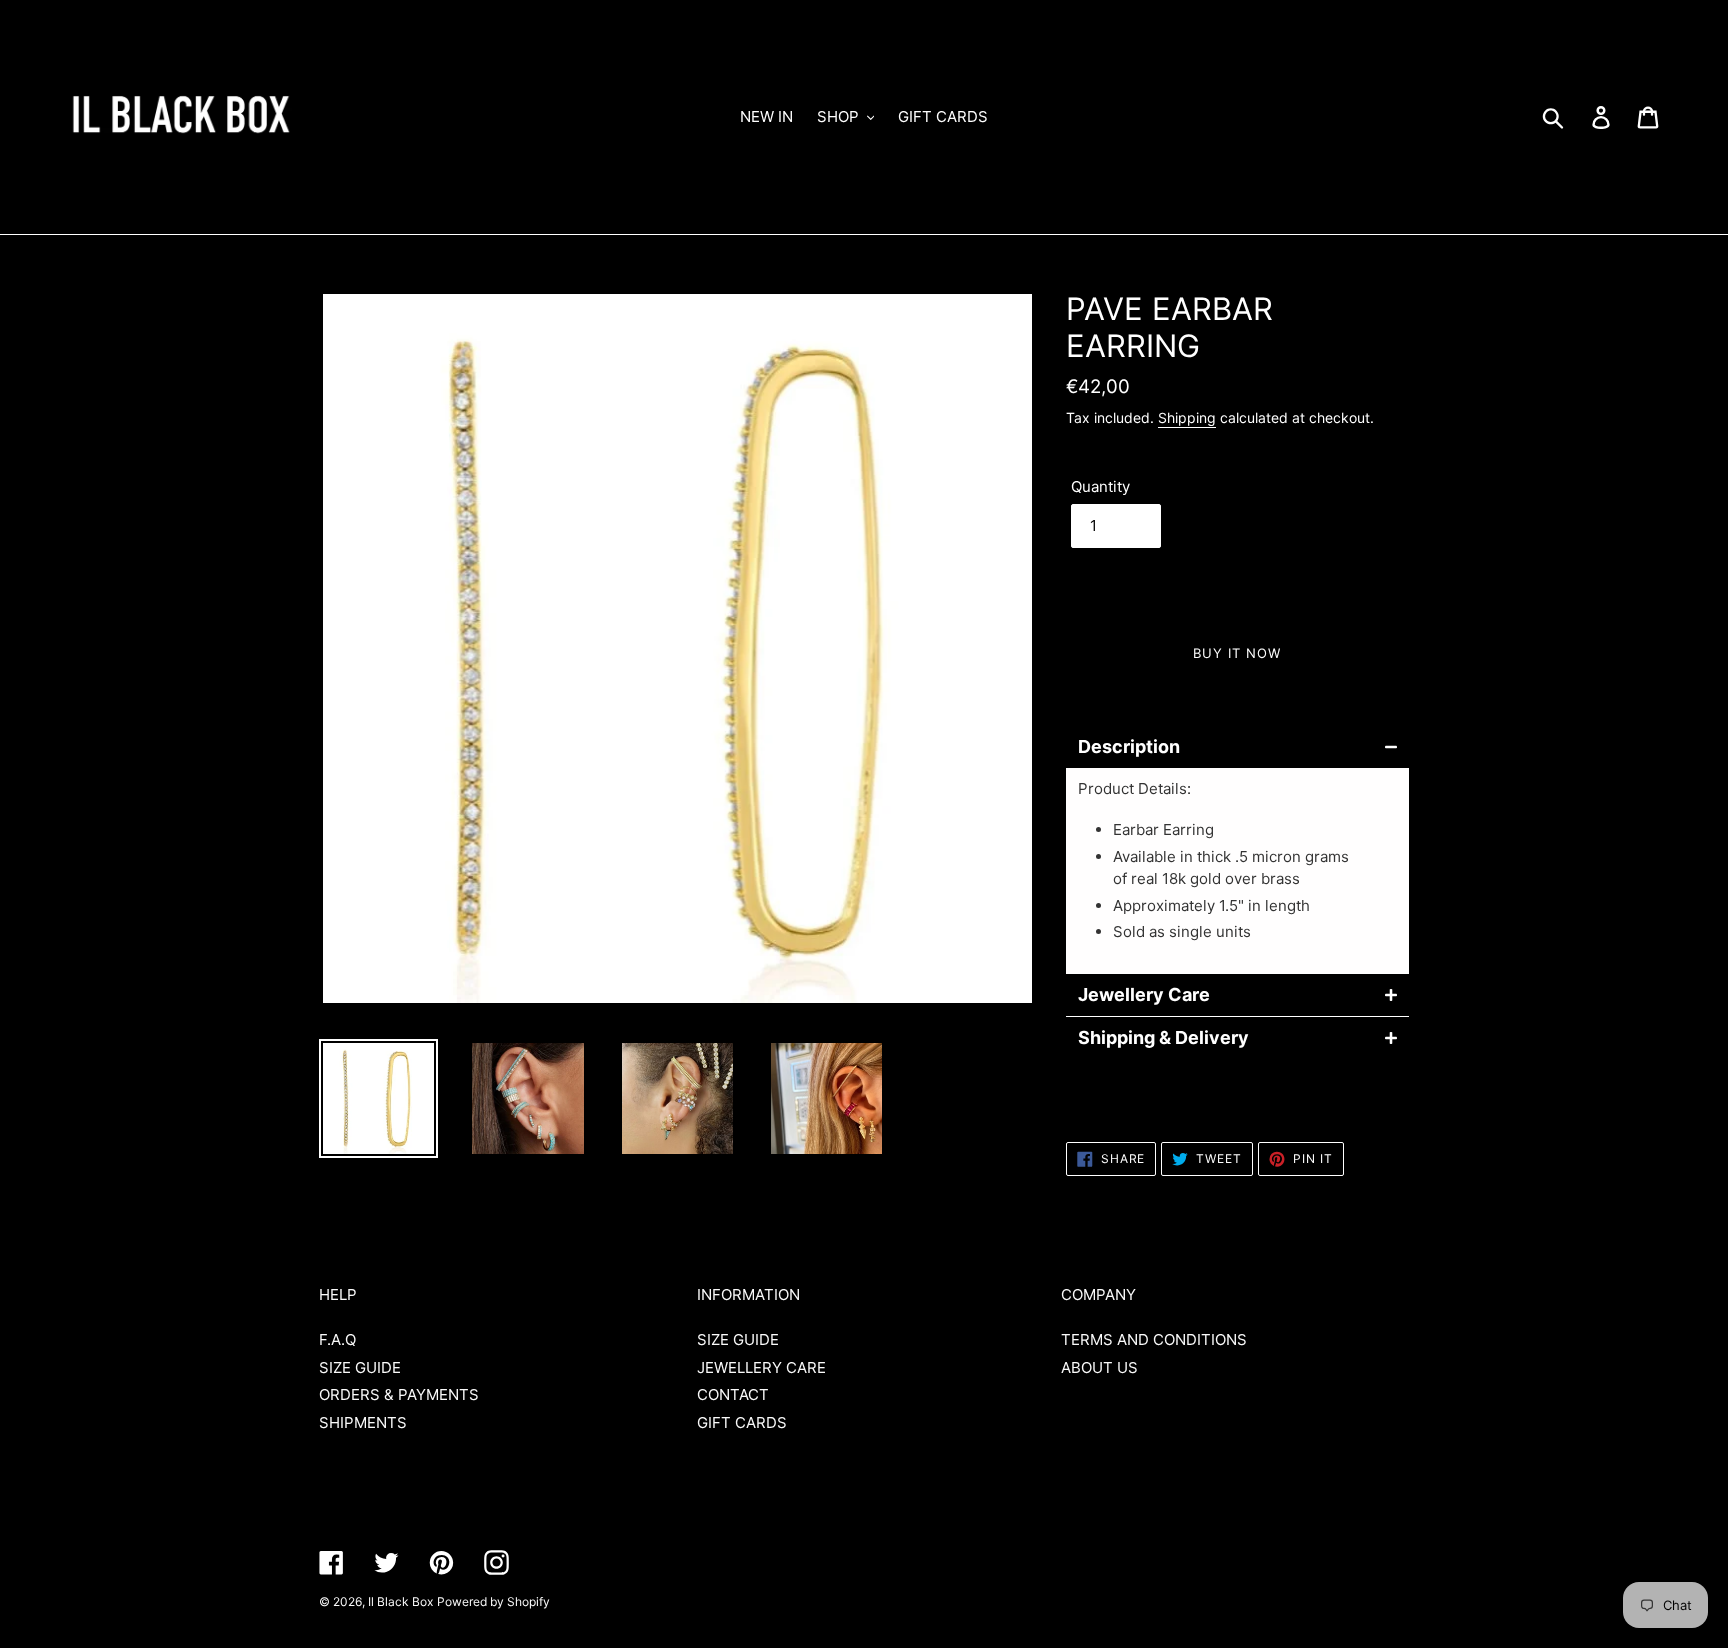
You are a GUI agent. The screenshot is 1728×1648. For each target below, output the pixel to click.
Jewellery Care (1144, 995)
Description (1129, 747)
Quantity (1100, 486)
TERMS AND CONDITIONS (1154, 1339)
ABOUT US (1099, 1367)
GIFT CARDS (742, 1422)
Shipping (1187, 417)
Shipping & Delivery (1163, 1038)
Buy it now (1237, 653)
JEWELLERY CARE (761, 1367)
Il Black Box (400, 1601)
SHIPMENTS (363, 1422)
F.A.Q (337, 1339)
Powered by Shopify (493, 1601)
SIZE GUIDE (360, 1367)
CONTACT (733, 1394)
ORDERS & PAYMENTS (399, 1394)
